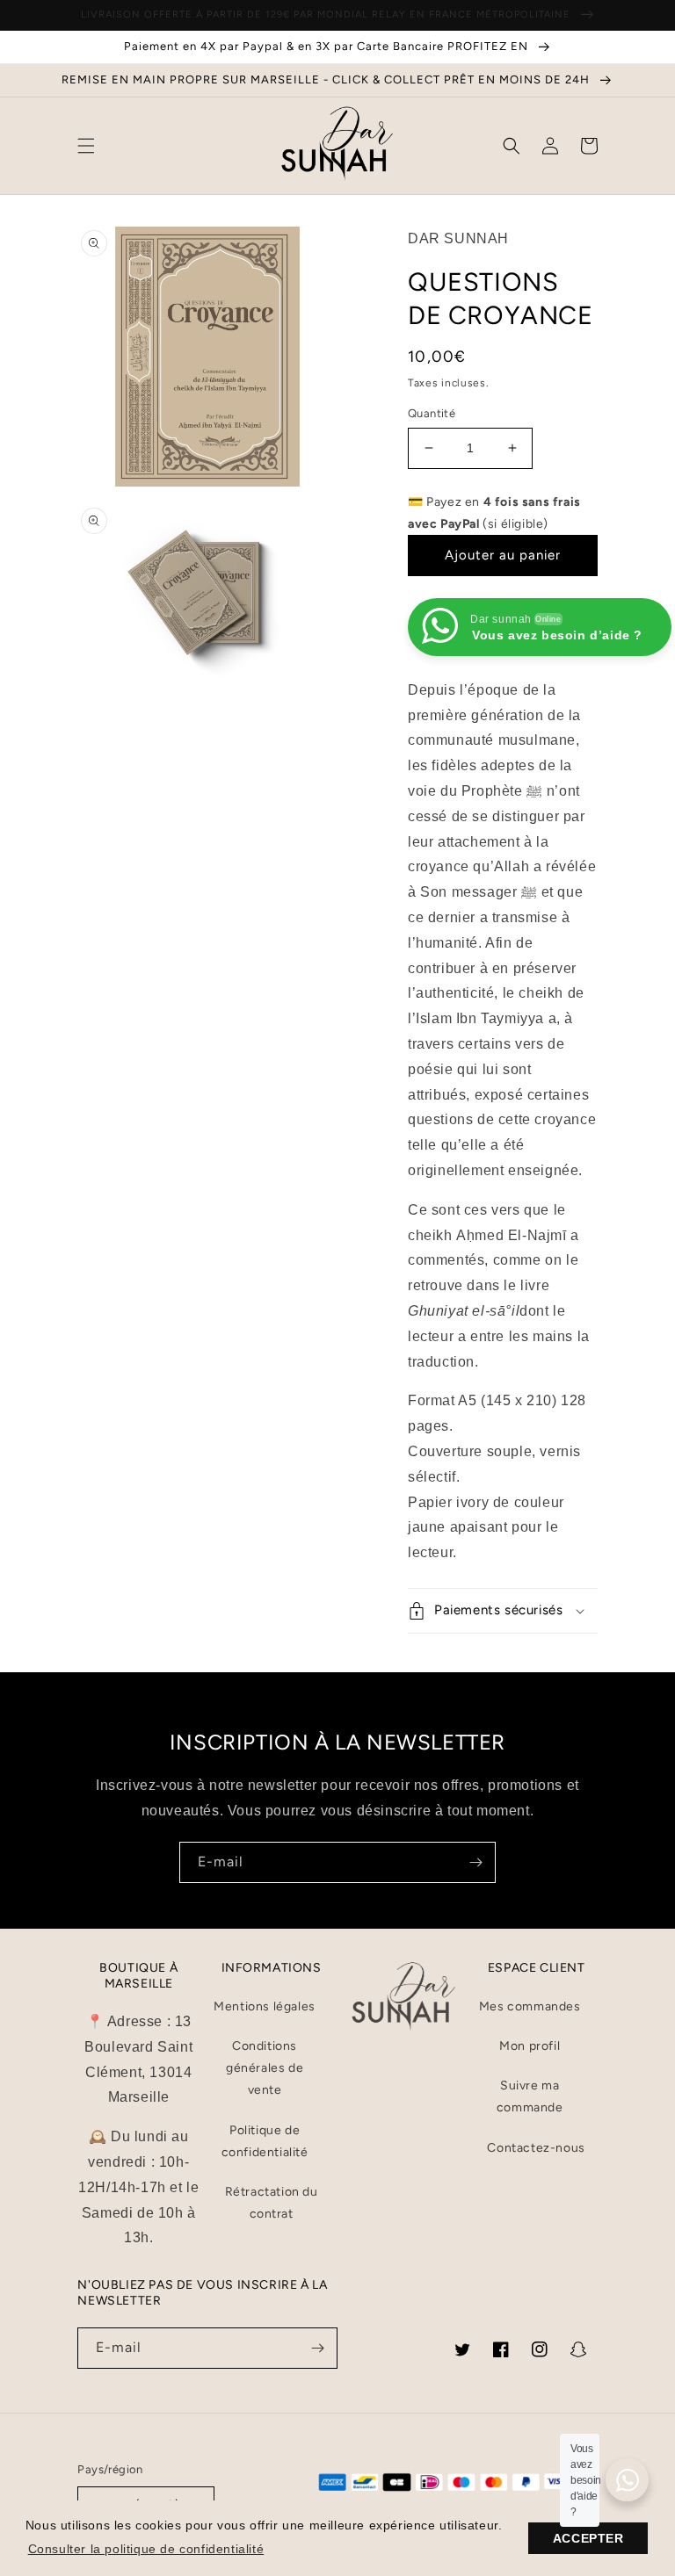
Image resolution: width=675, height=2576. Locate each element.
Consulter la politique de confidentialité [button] (146, 2549)
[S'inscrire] (475, 1862)
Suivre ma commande (530, 2096)
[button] (86, 146)
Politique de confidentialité (265, 2141)
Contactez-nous (536, 2148)
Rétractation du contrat (272, 2203)
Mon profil (530, 2046)
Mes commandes (530, 2006)
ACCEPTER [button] (588, 2538)
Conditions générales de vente (265, 2068)
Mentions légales (265, 2006)
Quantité (432, 413)
